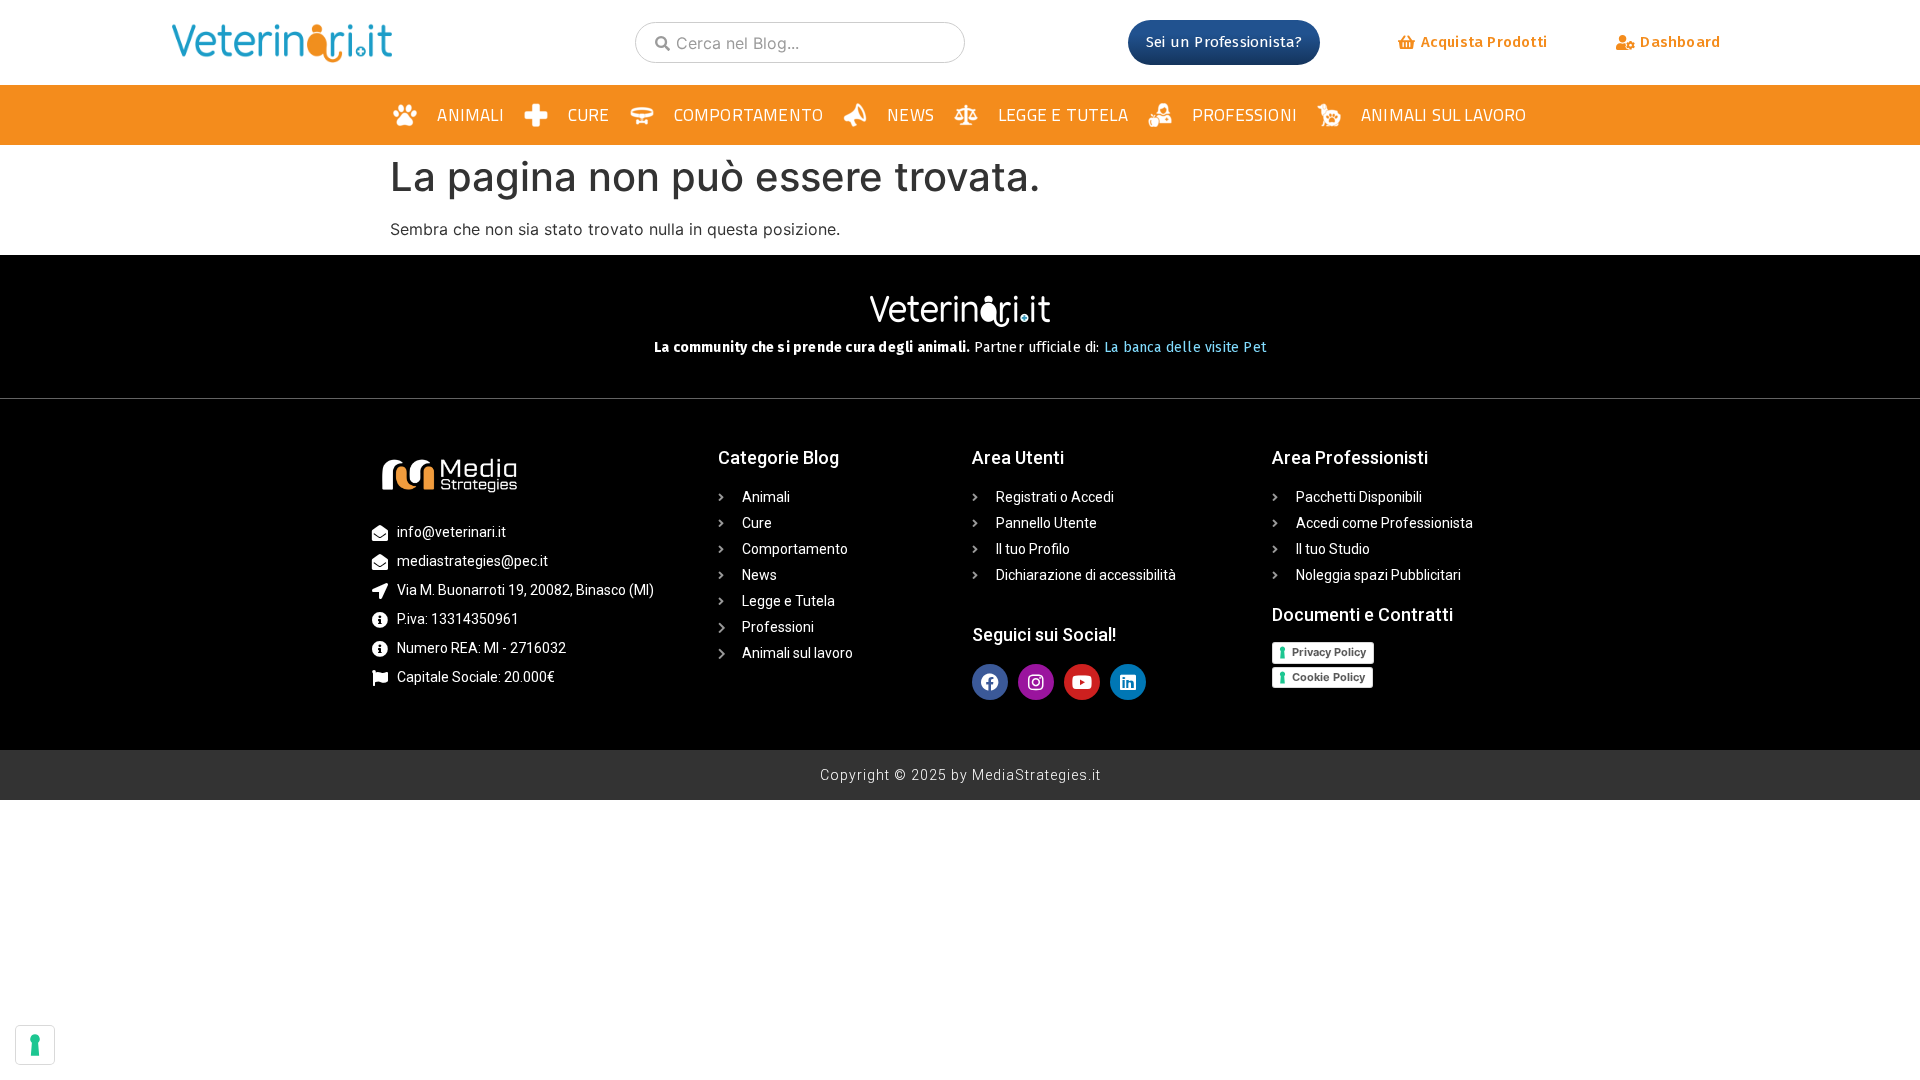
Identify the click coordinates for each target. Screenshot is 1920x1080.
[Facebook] (990, 682)
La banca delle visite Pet (1185, 347)
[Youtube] (1082, 682)
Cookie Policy (1328, 677)
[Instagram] (1036, 682)
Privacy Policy (1329, 652)
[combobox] (800, 42)
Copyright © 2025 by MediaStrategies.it (960, 775)
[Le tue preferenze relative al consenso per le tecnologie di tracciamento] (35, 1045)
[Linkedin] (1128, 682)
